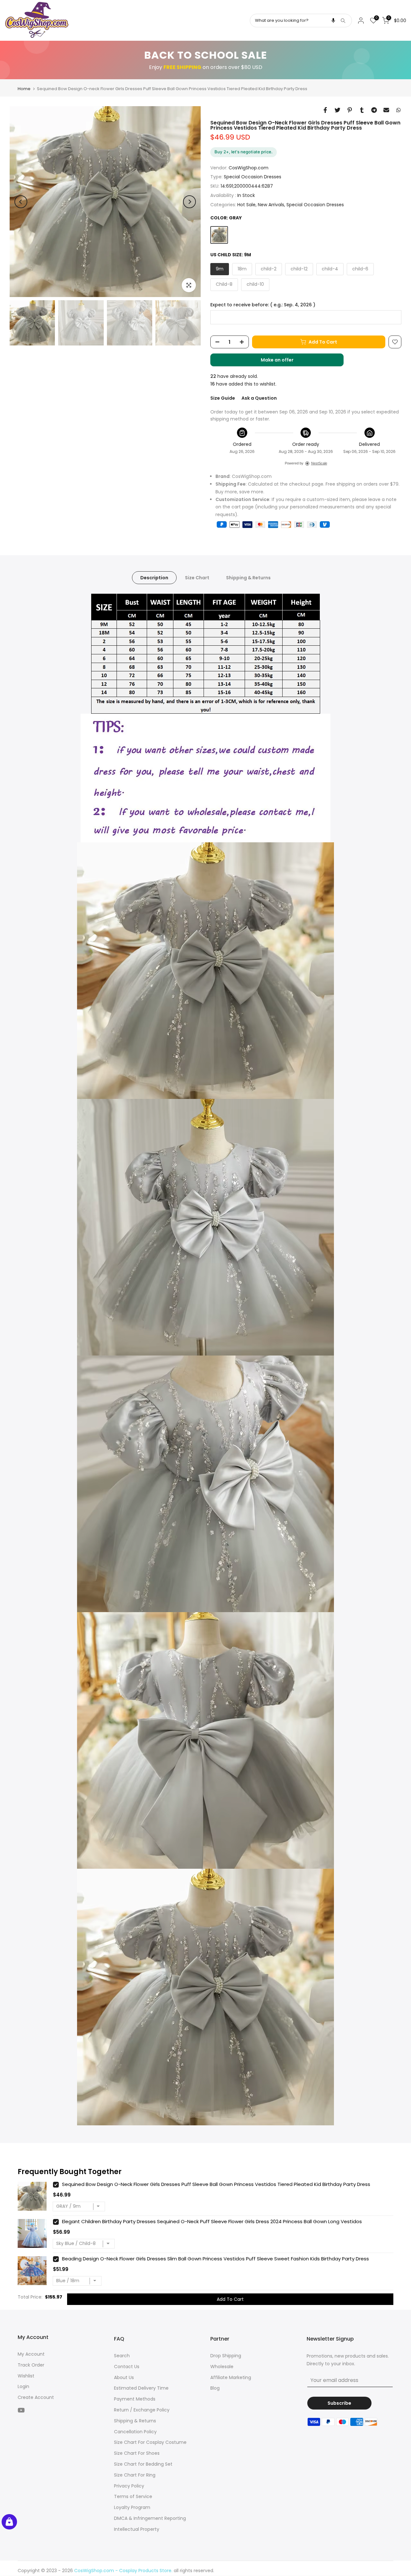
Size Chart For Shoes (137, 2453)
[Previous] (21, 202)
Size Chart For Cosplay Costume (150, 2442)
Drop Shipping (226, 2356)
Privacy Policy (129, 2486)
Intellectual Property (137, 2529)
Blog (215, 2388)
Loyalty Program (132, 2507)
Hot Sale (246, 205)
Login (23, 2386)
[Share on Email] (386, 110)
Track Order (31, 2365)
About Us (124, 2377)
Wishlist (26, 2376)
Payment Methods (135, 2399)
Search (122, 2356)
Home (24, 89)
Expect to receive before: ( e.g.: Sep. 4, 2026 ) (263, 305)
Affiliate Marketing (231, 2377)
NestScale (319, 463)
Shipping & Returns (248, 578)
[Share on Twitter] (337, 110)
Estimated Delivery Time (141, 2388)
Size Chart (197, 578)
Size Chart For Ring (135, 2475)
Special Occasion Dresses (253, 177)
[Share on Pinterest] (350, 110)
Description (154, 578)
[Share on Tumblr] (362, 110)
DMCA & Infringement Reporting (150, 2518)
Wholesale (222, 2367)
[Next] (189, 202)
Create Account (36, 2397)
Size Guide (223, 398)
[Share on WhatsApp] (398, 110)
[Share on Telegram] (374, 110)
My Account (31, 2354)
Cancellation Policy (135, 2432)
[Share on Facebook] (325, 110)
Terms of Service (133, 2496)
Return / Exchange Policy (142, 2410)
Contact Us (127, 2367)
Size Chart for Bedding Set (143, 2464)
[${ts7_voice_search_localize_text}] (333, 21)
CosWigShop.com (249, 168)
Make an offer (284, 361)
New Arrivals (271, 205)
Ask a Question (259, 398)
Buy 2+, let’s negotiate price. (244, 152)
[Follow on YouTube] (21, 2410)
